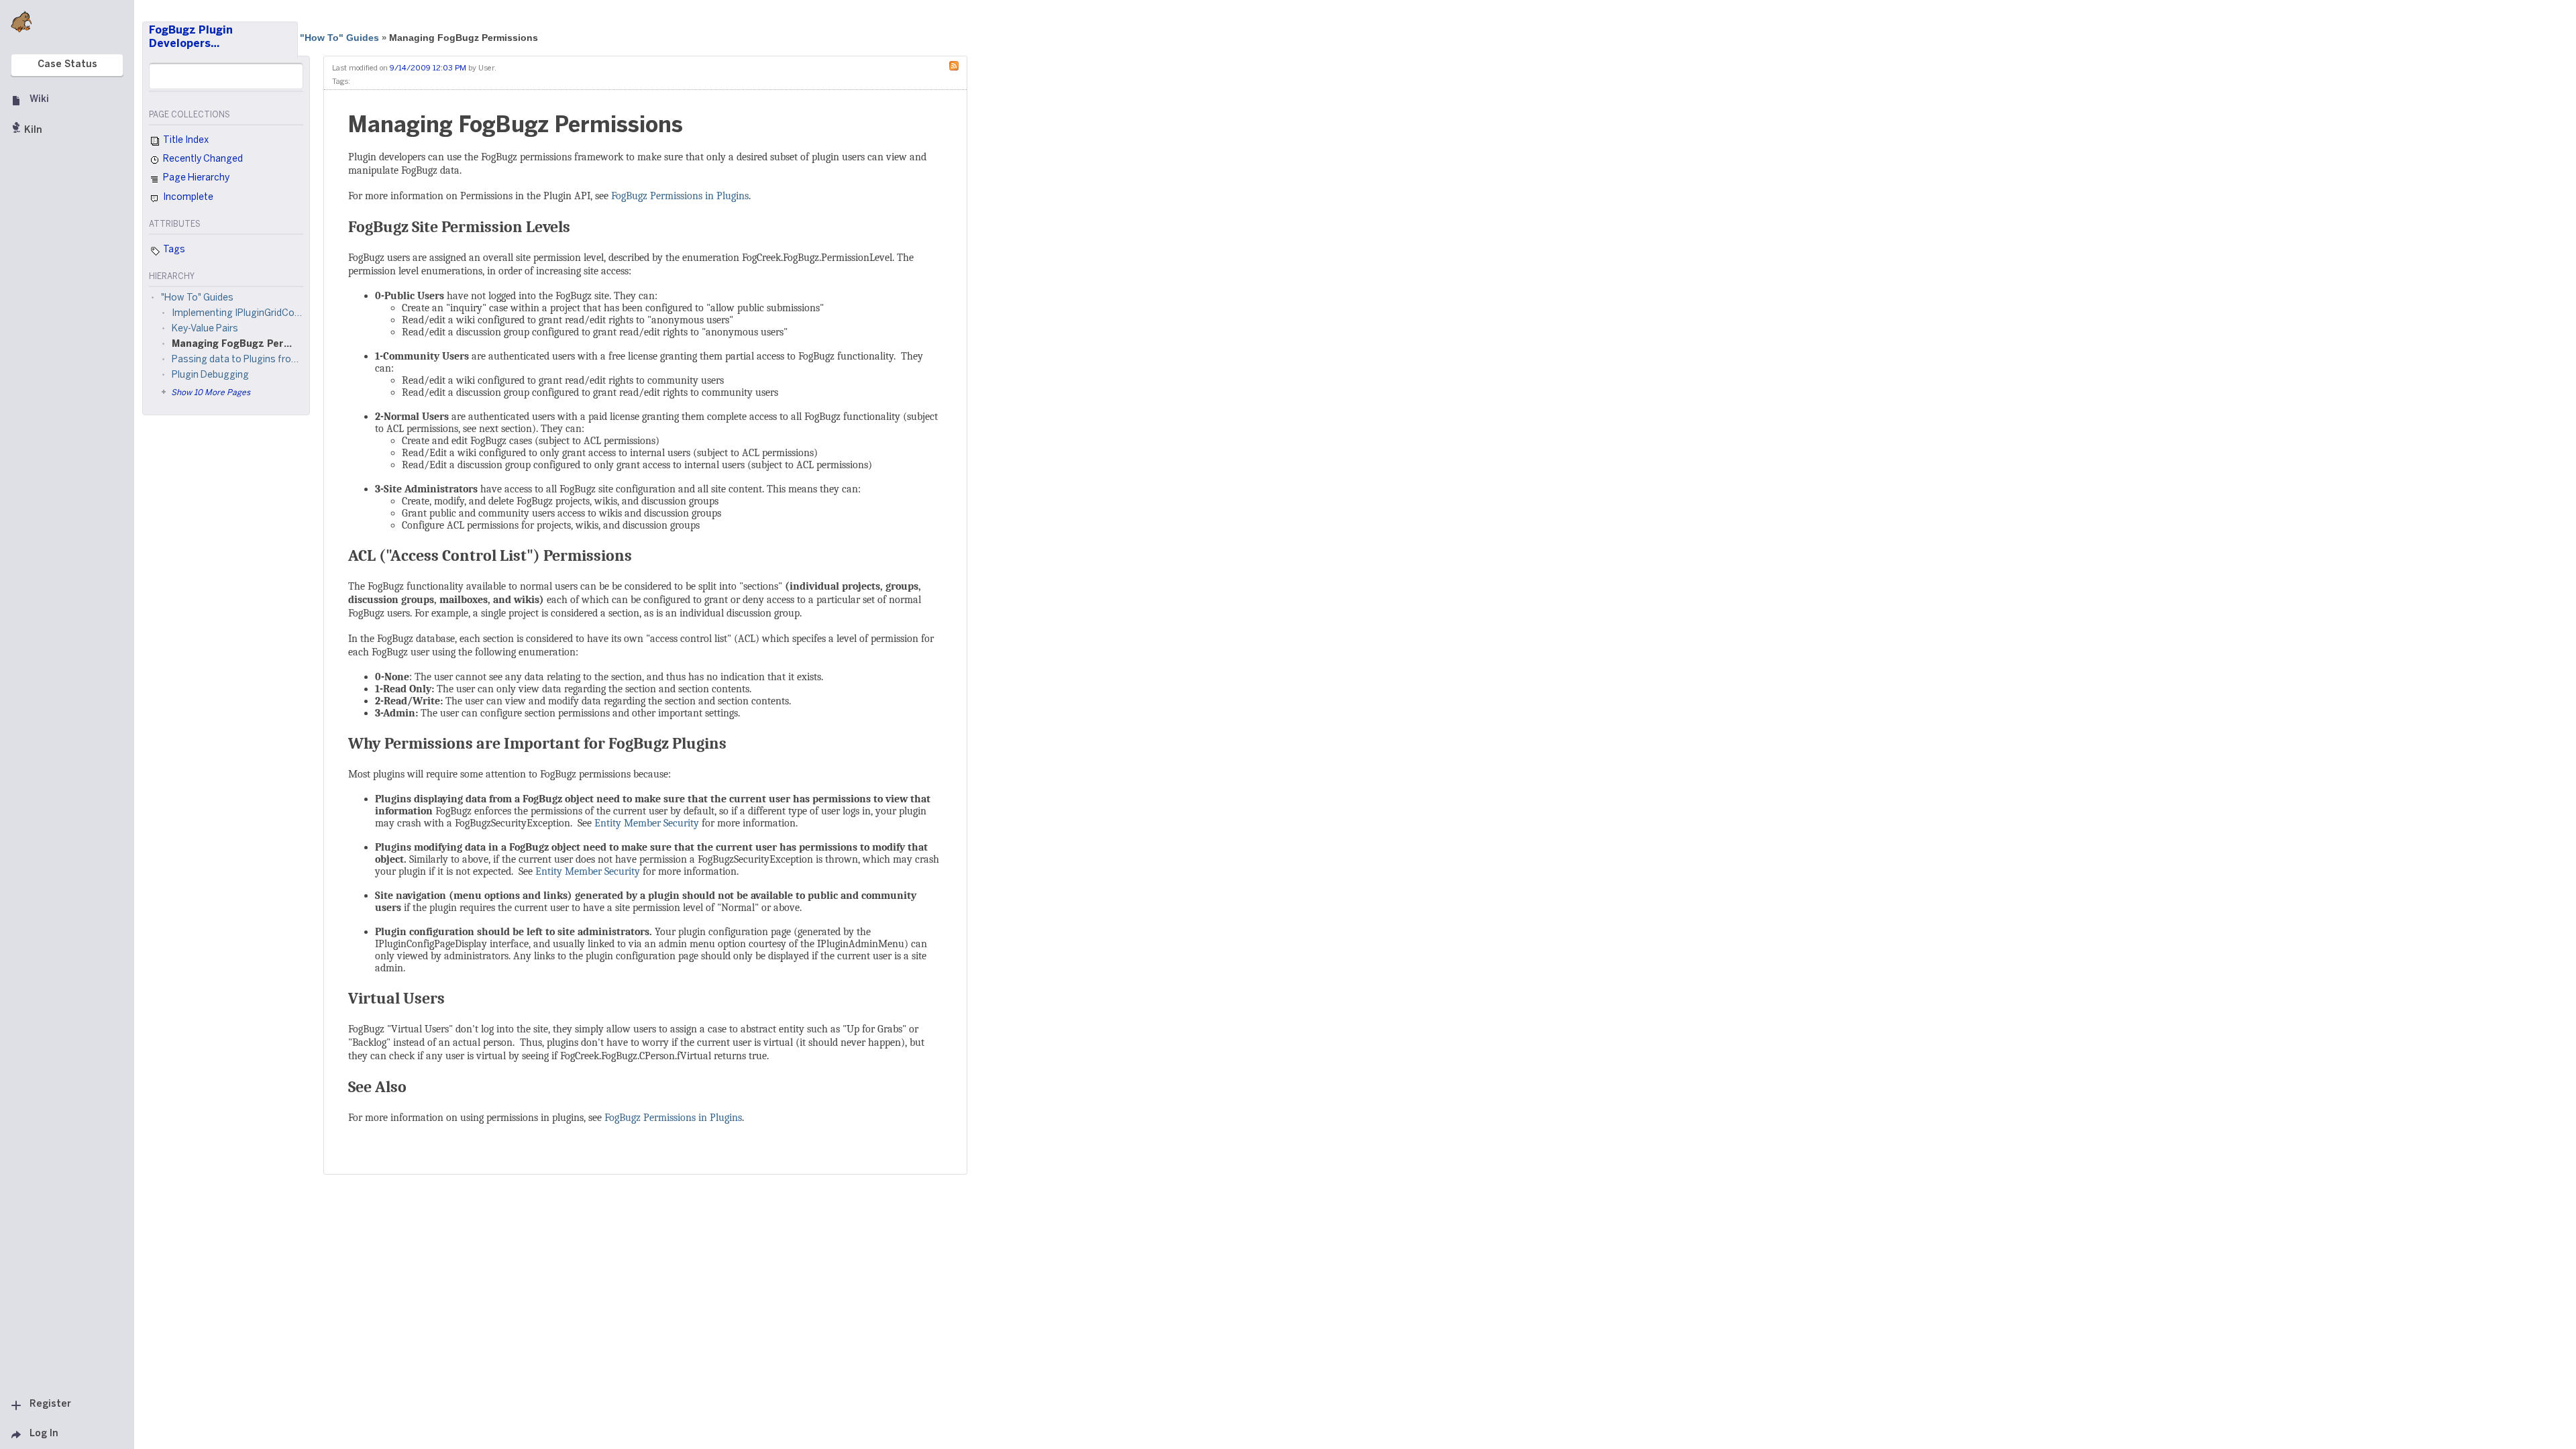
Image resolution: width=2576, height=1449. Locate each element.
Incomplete (187, 198)
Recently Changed (202, 159)
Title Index (185, 141)
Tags (173, 250)
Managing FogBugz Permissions (464, 38)
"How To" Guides (339, 38)
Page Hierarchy (195, 178)
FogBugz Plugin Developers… (191, 37)
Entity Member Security (647, 823)
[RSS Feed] (957, 65)
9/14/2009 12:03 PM (428, 68)
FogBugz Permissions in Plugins (680, 196)
